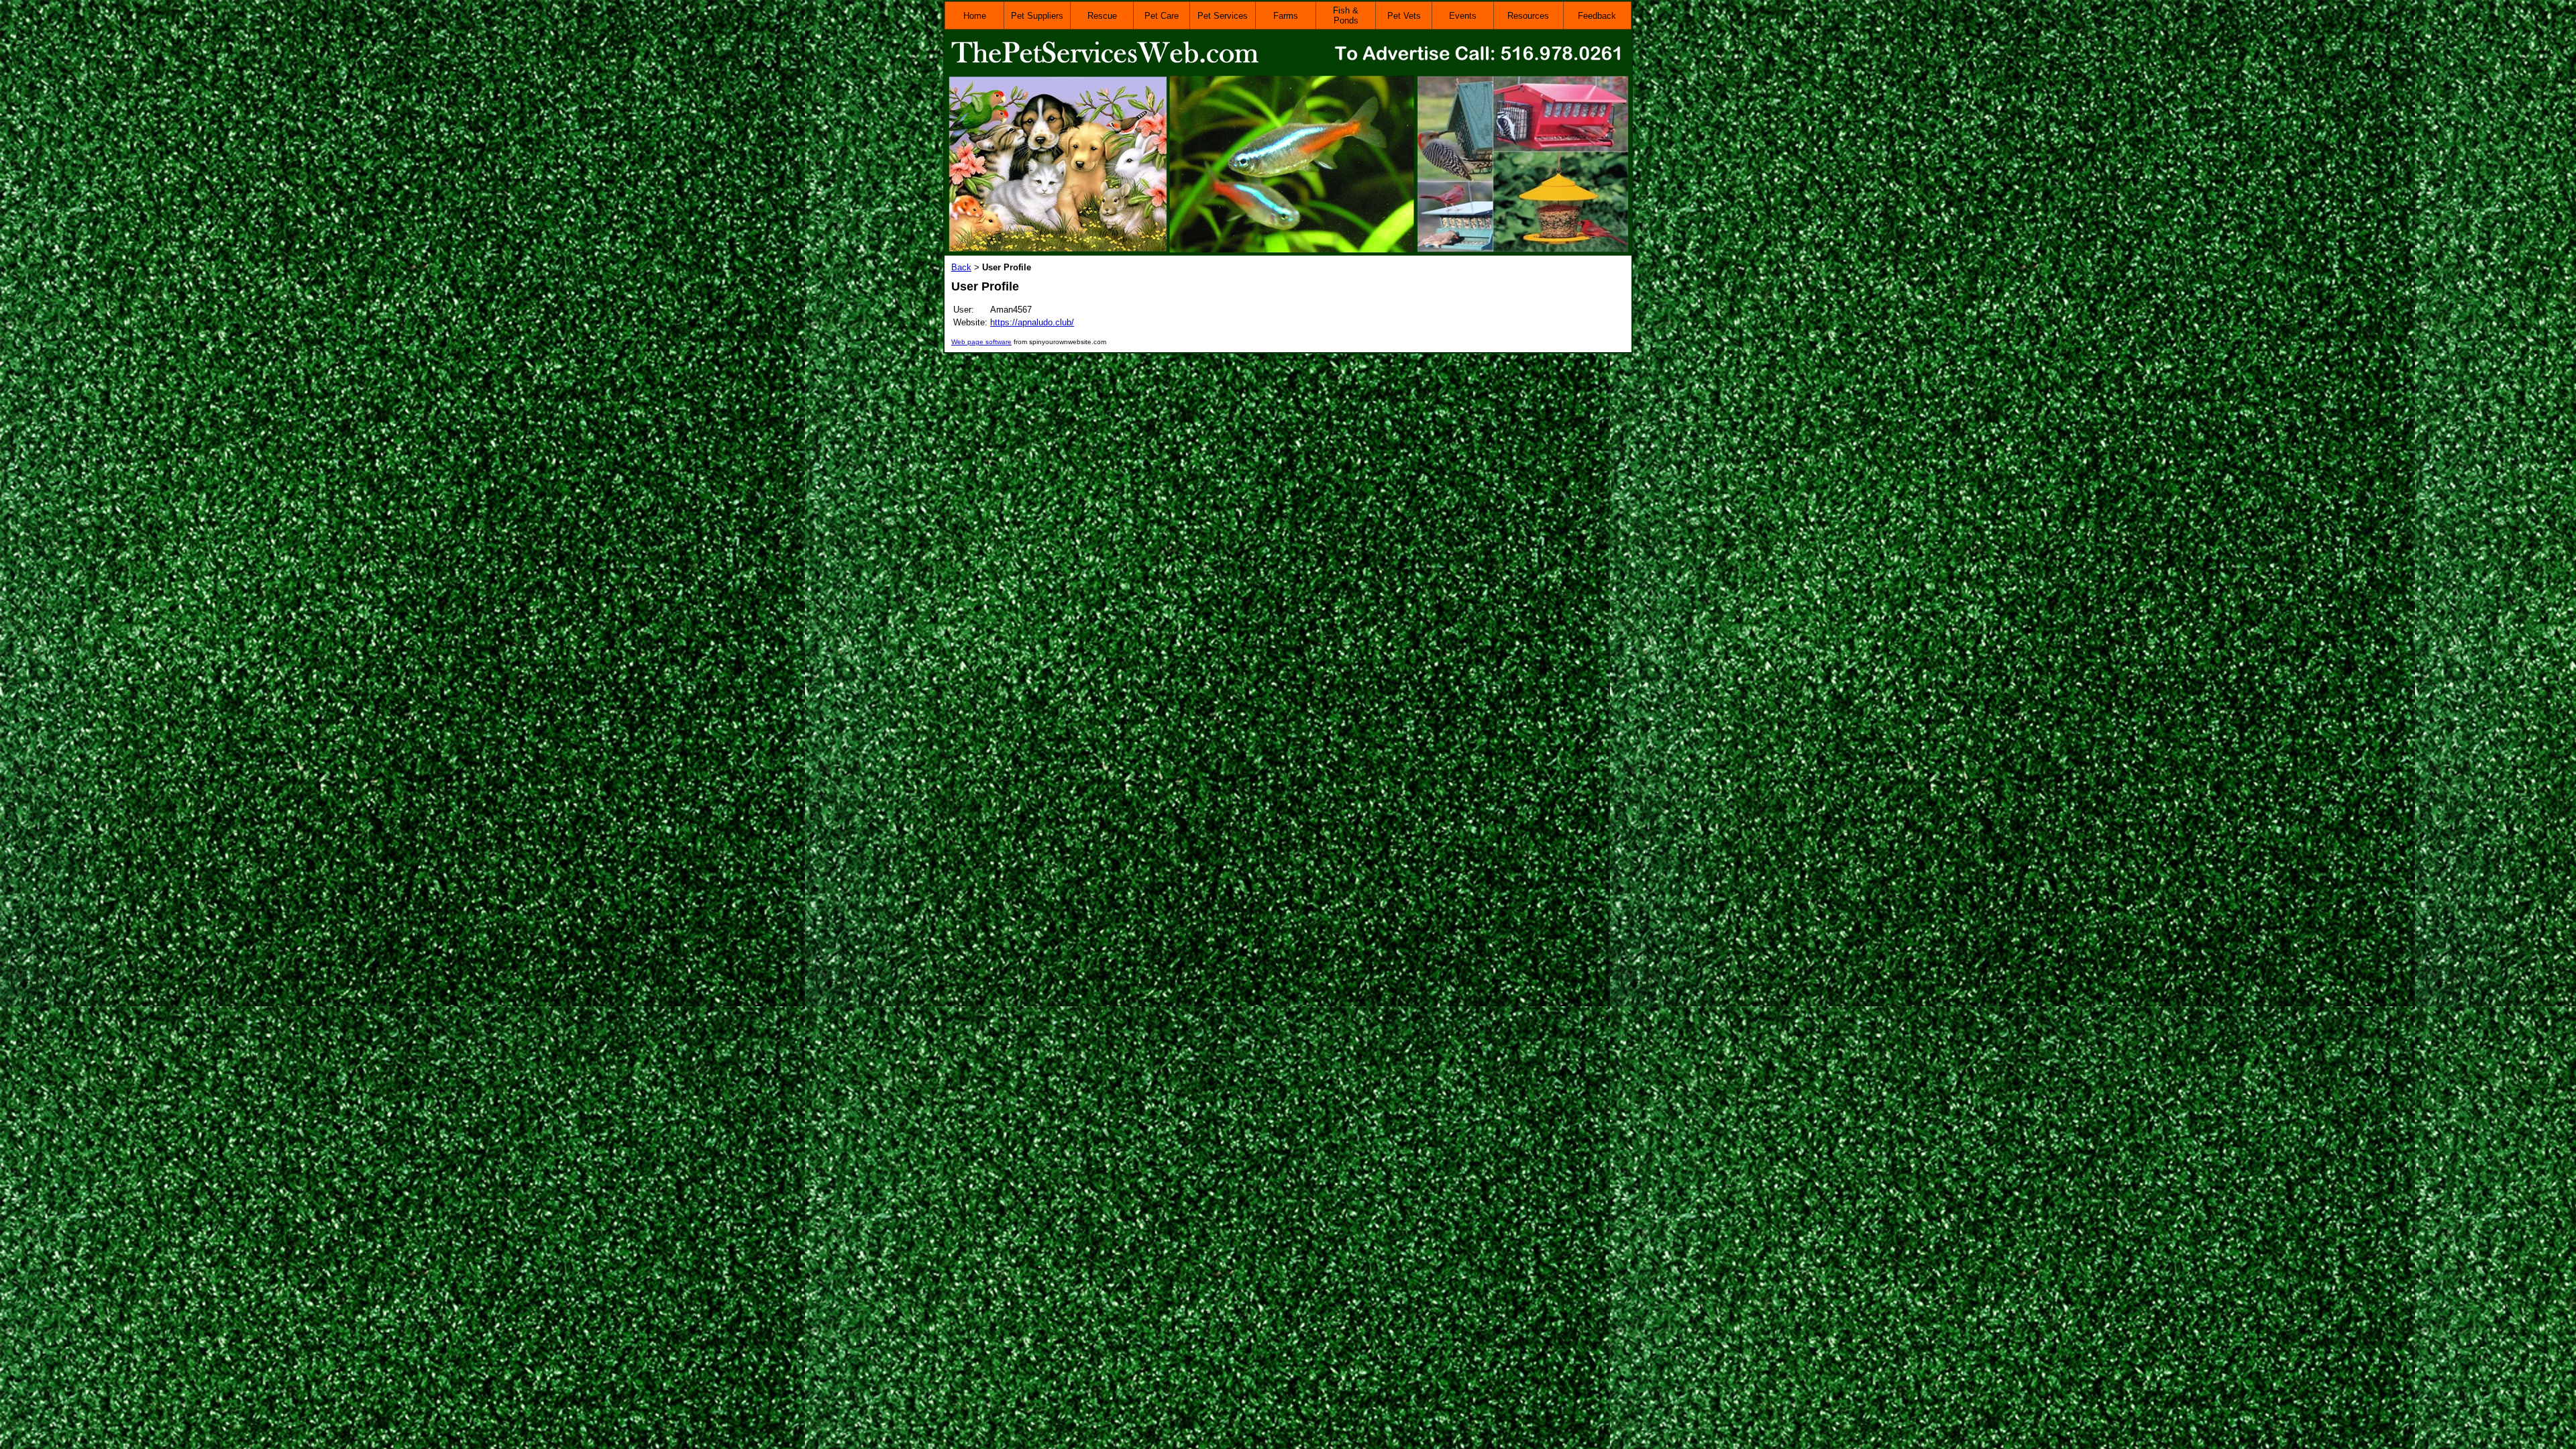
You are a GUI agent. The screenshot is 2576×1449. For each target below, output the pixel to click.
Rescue (1102, 16)
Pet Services (1223, 16)
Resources (1528, 16)
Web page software (981, 342)
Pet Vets (1404, 16)
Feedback (1597, 16)
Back (961, 267)
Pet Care (1162, 16)
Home (975, 16)
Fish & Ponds (1346, 15)
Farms (1286, 16)
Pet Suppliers (1037, 16)
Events (1463, 16)
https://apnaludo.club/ (1032, 322)
